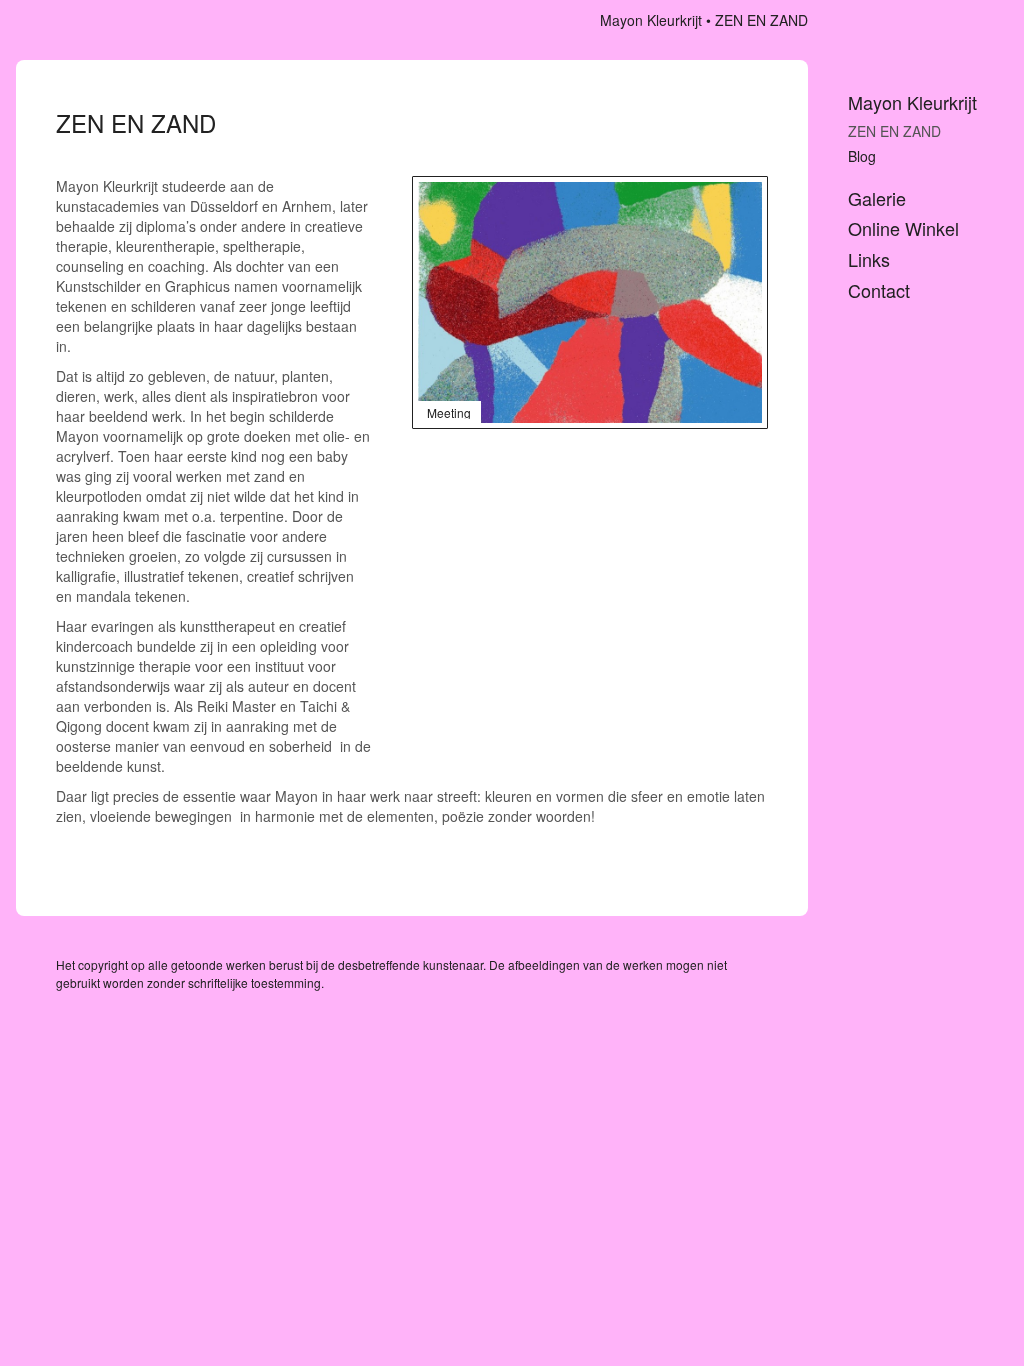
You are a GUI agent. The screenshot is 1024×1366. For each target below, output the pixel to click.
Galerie (877, 198)
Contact (879, 290)
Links (869, 259)
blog (862, 156)
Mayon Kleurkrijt (651, 20)
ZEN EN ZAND (894, 131)
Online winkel (903, 228)
